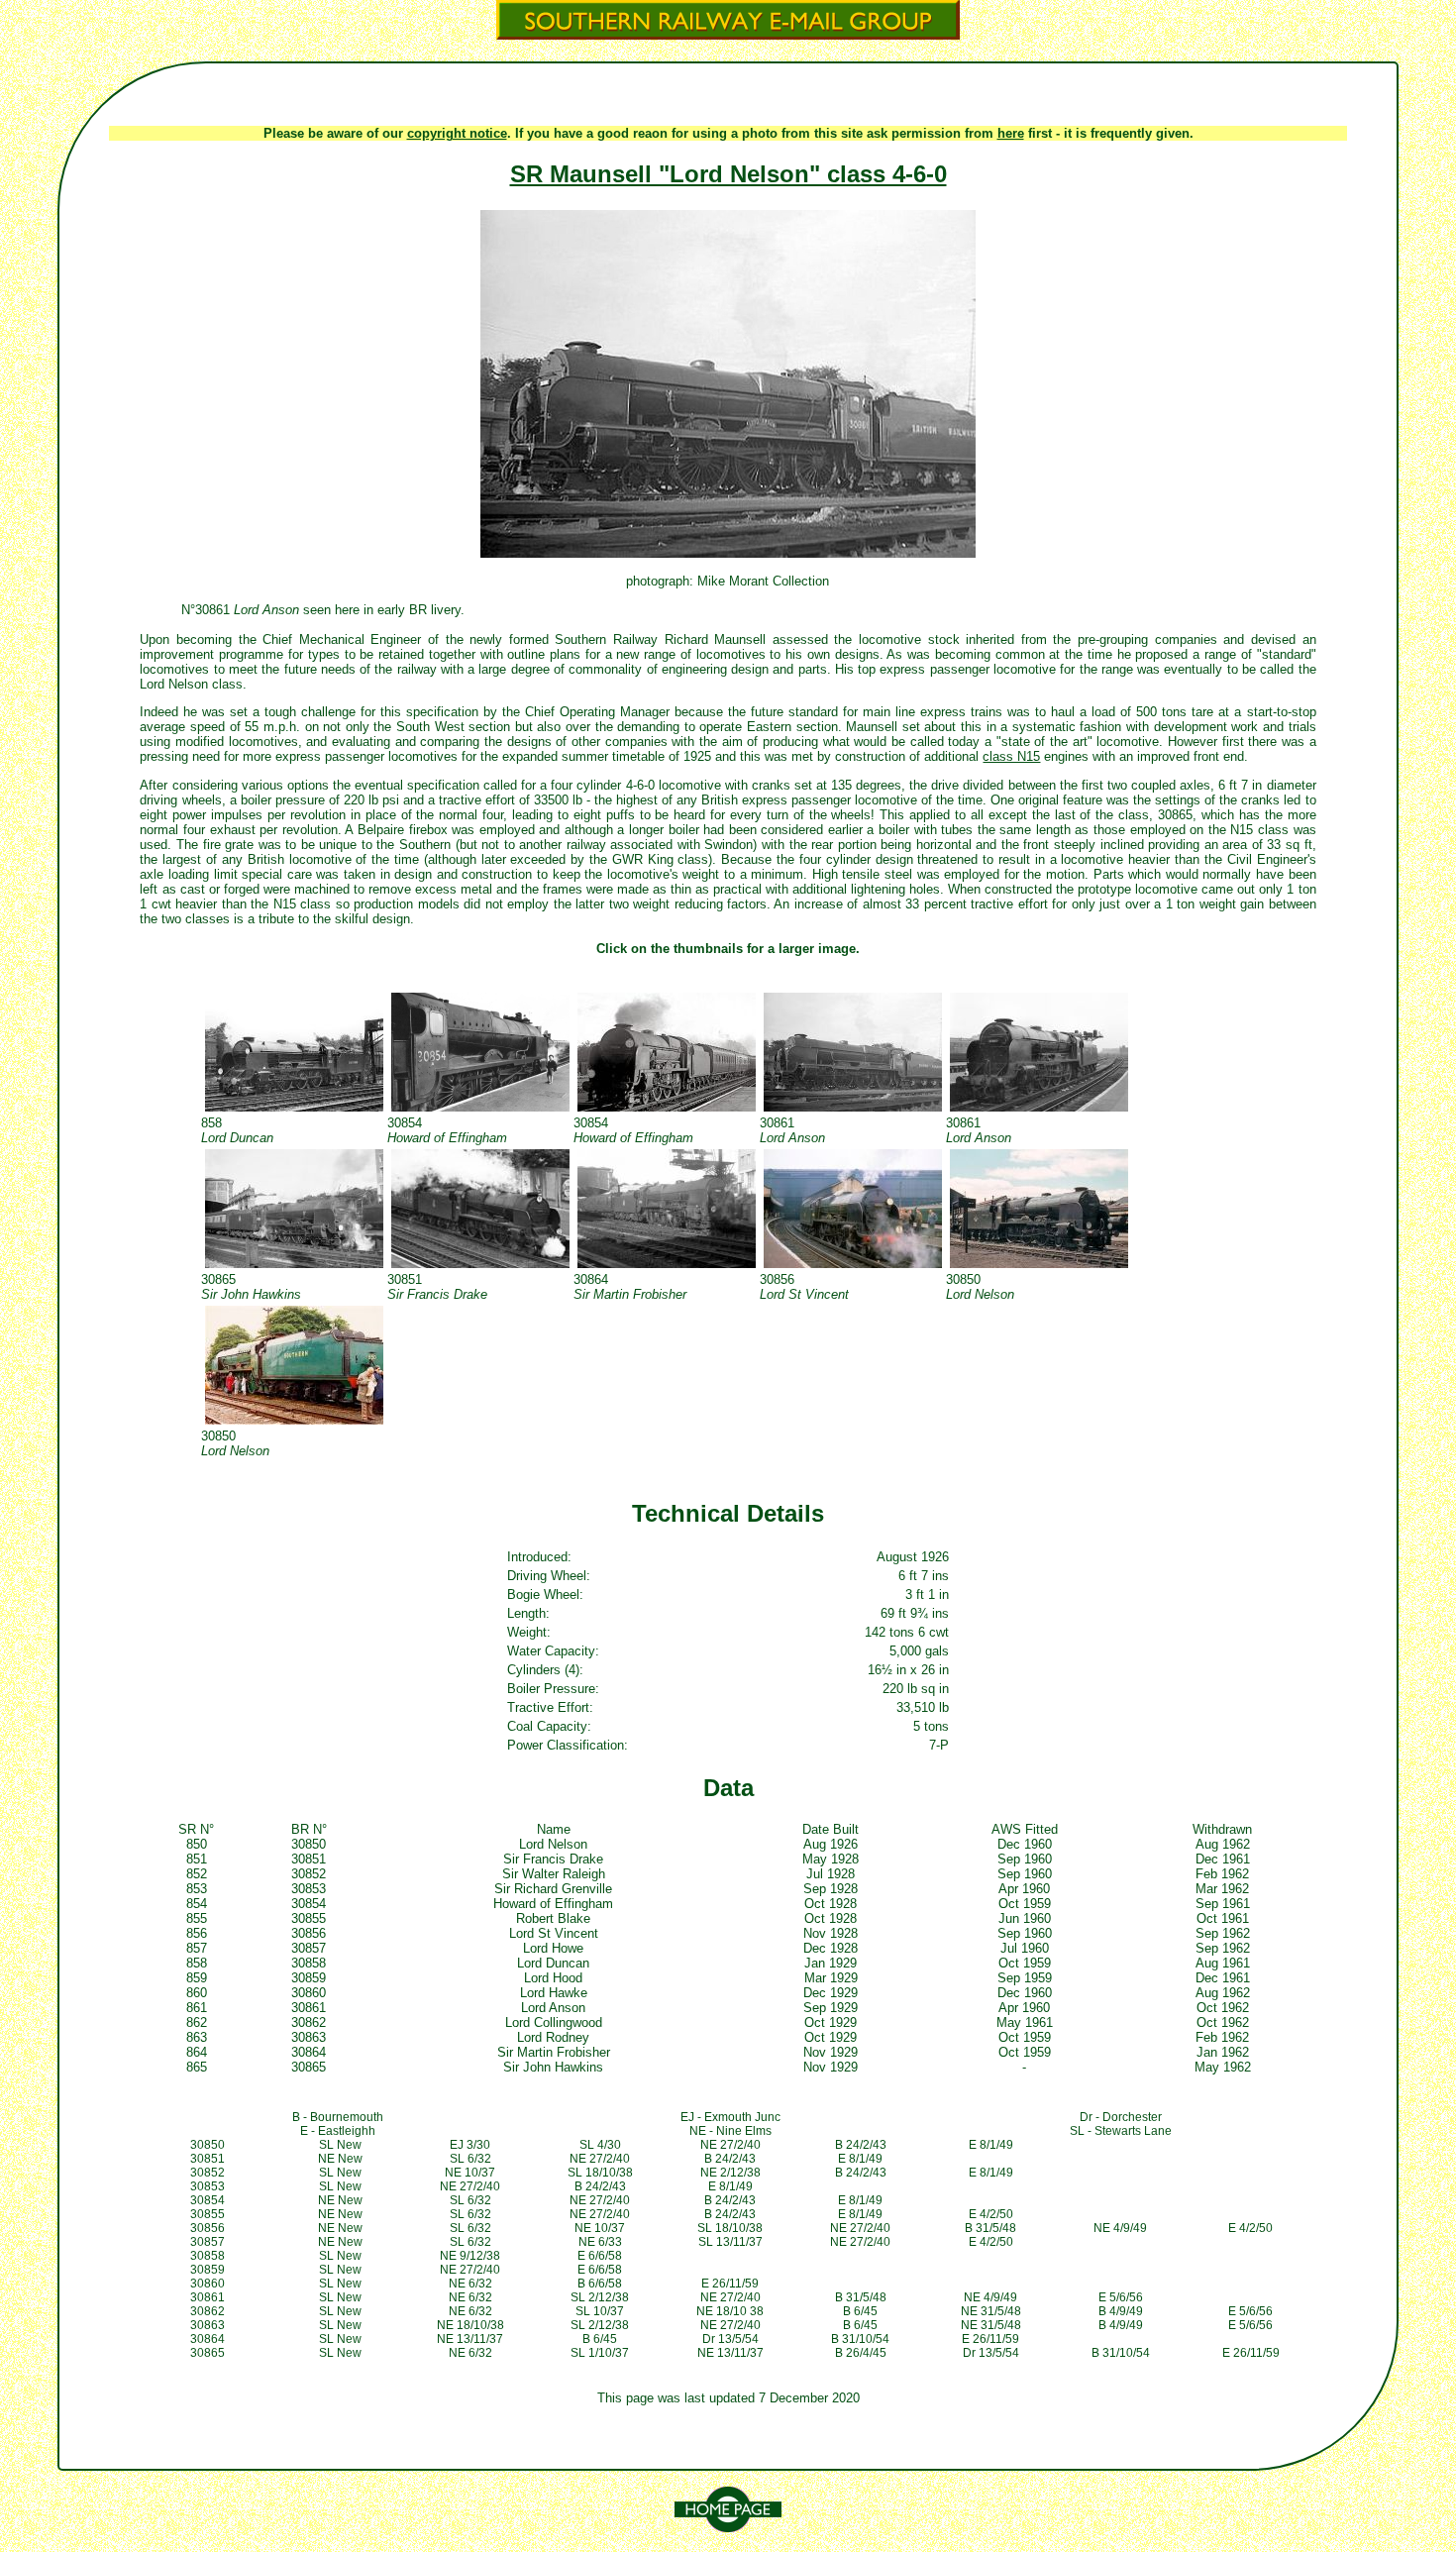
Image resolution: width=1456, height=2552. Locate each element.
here (1011, 133)
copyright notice (457, 133)
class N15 (1011, 756)
